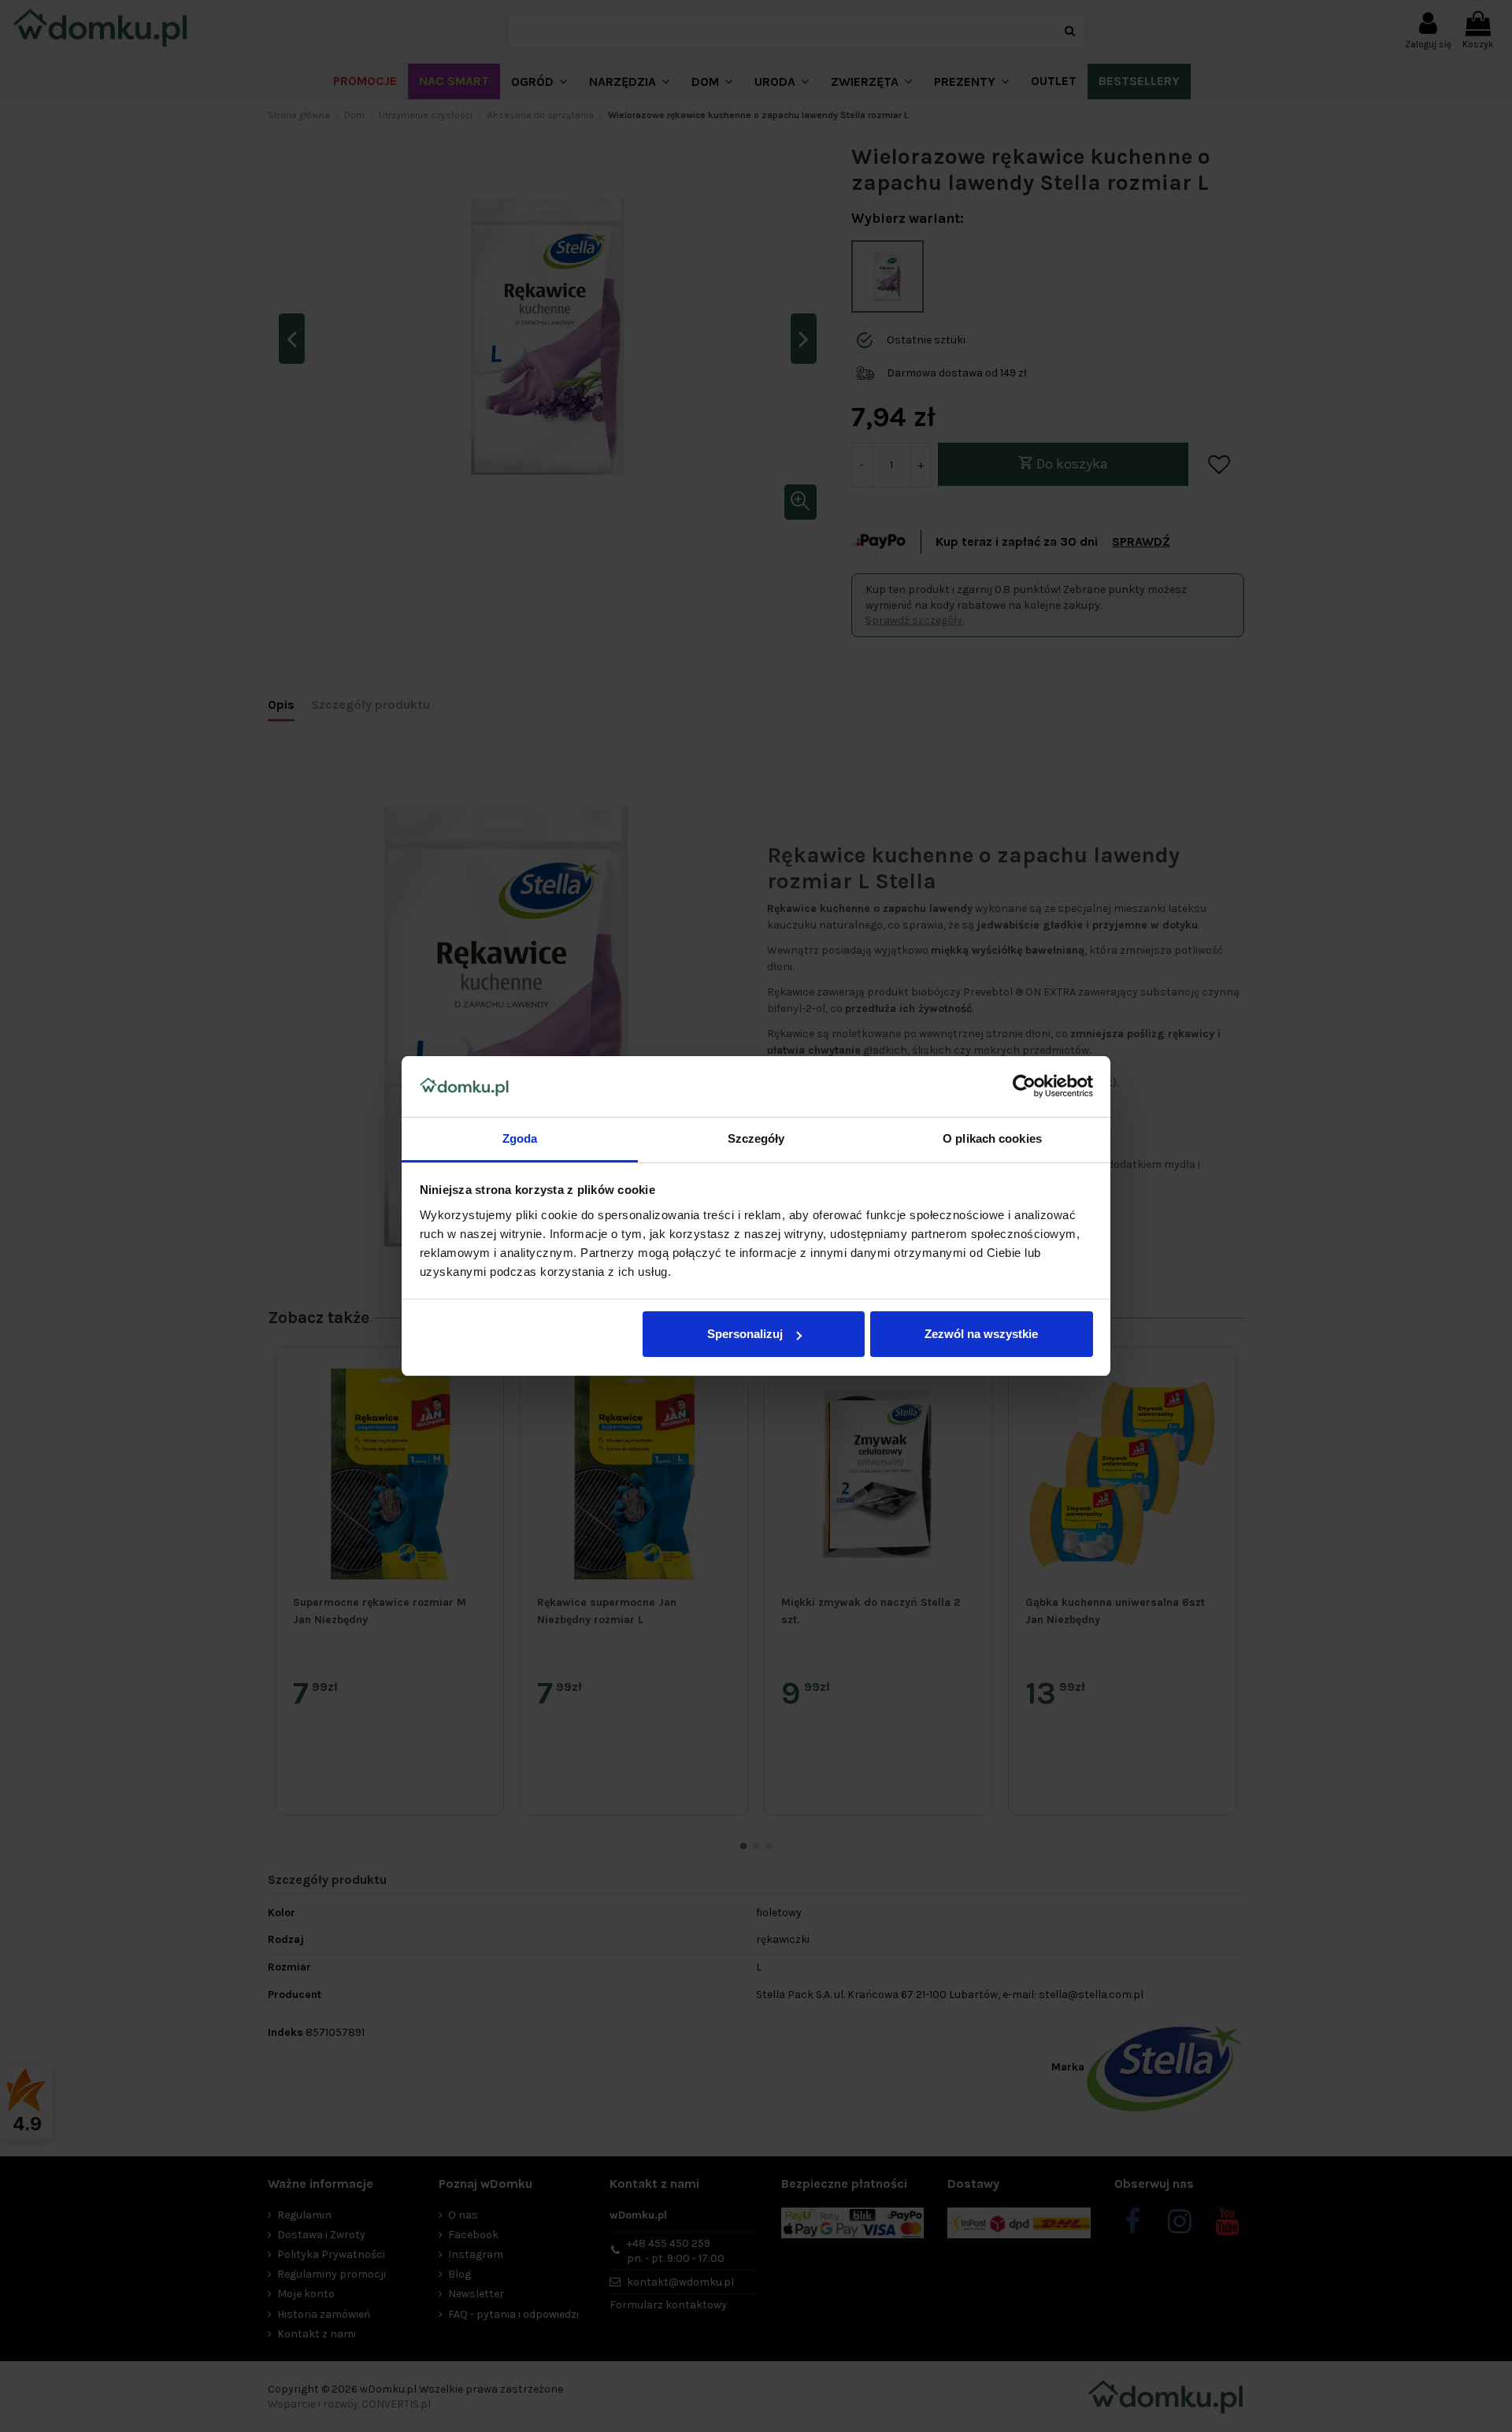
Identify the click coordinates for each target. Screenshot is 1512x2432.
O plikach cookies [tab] (992, 1138)
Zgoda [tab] (520, 1138)
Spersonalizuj (745, 1334)
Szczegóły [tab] (756, 1138)
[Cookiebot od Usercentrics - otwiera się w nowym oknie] (1024, 1087)
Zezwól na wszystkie (981, 1334)
